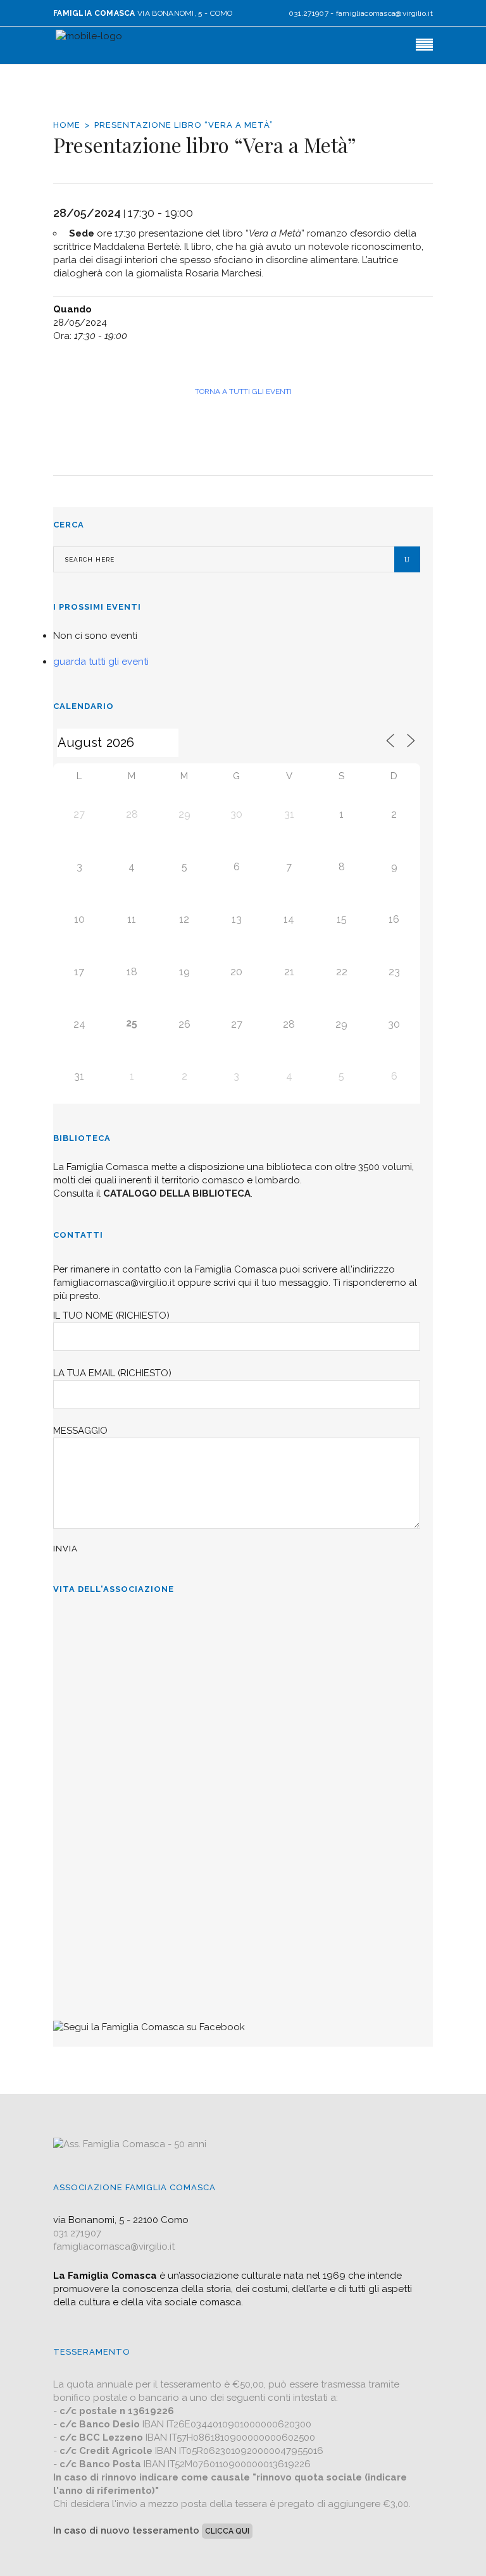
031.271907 (308, 13)
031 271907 (77, 2233)
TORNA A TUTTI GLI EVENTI (243, 391)
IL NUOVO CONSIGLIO (109, 1821)
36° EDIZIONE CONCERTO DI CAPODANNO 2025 (171, 1723)
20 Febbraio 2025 (90, 1784)
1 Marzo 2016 (84, 1980)
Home (67, 125)
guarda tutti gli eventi (101, 662)
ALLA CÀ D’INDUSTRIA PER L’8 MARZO (150, 1625)
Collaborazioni (89, 1919)
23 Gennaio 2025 (89, 1882)
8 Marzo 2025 (84, 1686)
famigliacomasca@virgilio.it (384, 13)
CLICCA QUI (227, 2531)
